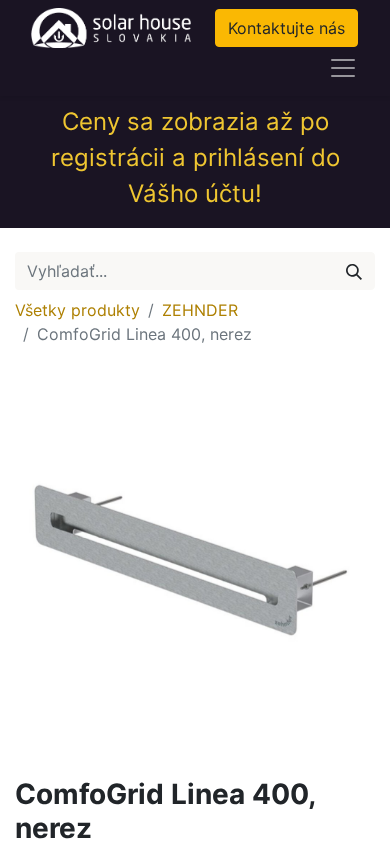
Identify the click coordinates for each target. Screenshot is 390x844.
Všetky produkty (77, 310)
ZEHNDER (200, 310)
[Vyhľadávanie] (354, 271)
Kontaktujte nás (286, 28)
